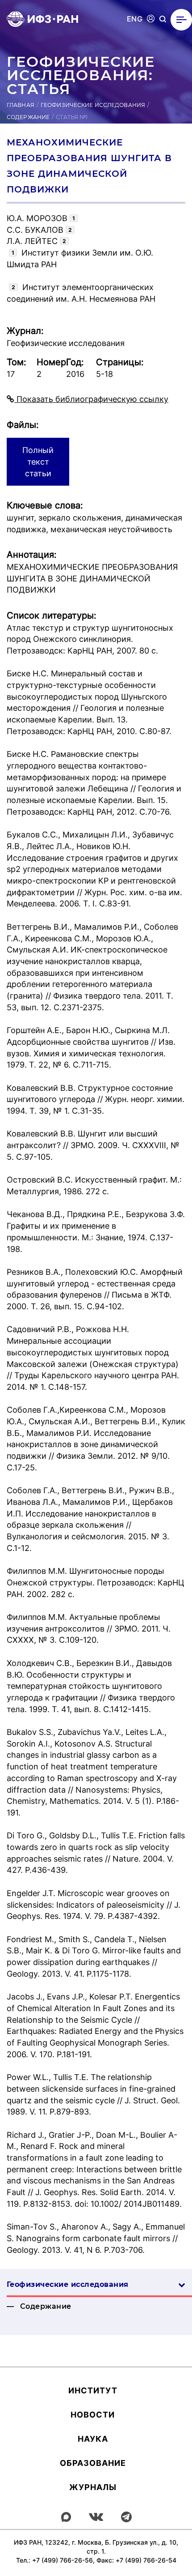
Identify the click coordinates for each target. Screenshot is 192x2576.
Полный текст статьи (38, 461)
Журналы (93, 2487)
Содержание (28, 117)
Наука (93, 2439)
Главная (21, 105)
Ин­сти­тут (93, 2390)
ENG (135, 19)
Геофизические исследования (93, 105)
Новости (93, 2415)
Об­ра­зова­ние (93, 2463)
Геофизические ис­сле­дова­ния (67, 2284)
